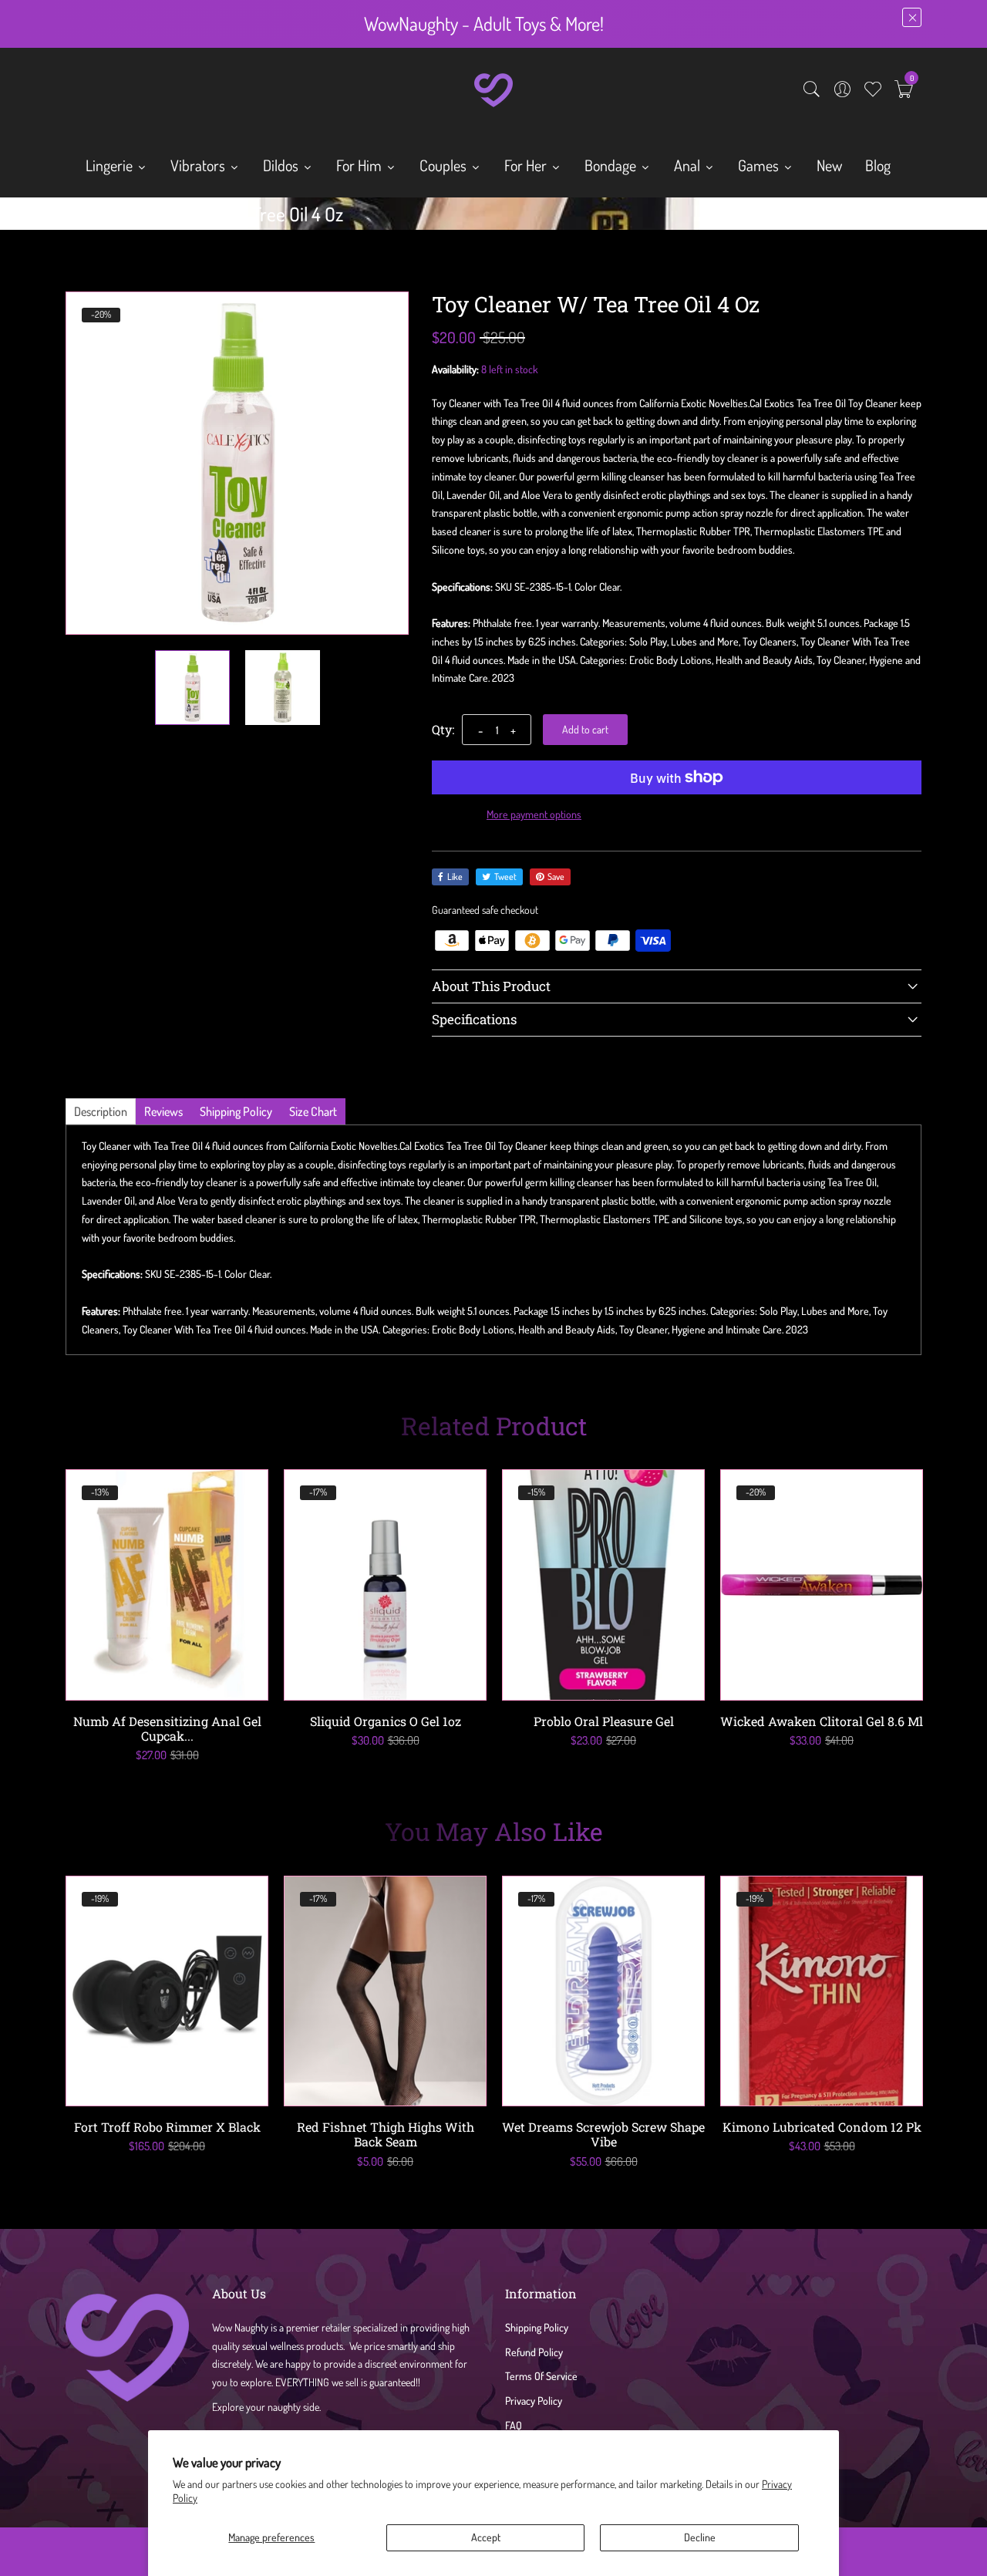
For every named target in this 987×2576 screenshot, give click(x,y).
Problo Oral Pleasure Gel (604, 1721)
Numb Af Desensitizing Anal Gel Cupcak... (167, 1728)
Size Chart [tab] (313, 1111)
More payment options (534, 814)
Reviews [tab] (163, 1111)
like (455, 877)
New (829, 165)
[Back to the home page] (71, 217)
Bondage (612, 165)
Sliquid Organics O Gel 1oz (386, 1721)
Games (760, 165)
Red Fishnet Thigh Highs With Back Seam (386, 2134)
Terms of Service (541, 2376)
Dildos (282, 165)
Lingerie (111, 165)
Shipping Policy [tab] (236, 1111)
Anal (689, 165)
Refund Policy (534, 2352)
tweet (505, 877)
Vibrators (199, 165)
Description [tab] (101, 1111)
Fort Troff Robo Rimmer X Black (167, 2127)
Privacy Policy (534, 2401)
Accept (486, 2537)
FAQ (514, 2425)
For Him (360, 165)
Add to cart (585, 729)
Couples (445, 165)
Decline (700, 2537)
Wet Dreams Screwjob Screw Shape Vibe (603, 2134)
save (556, 877)
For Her (527, 165)
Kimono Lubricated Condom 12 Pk (822, 2127)
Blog (878, 165)
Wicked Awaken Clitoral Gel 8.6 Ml (822, 1721)
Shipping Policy (537, 2327)
